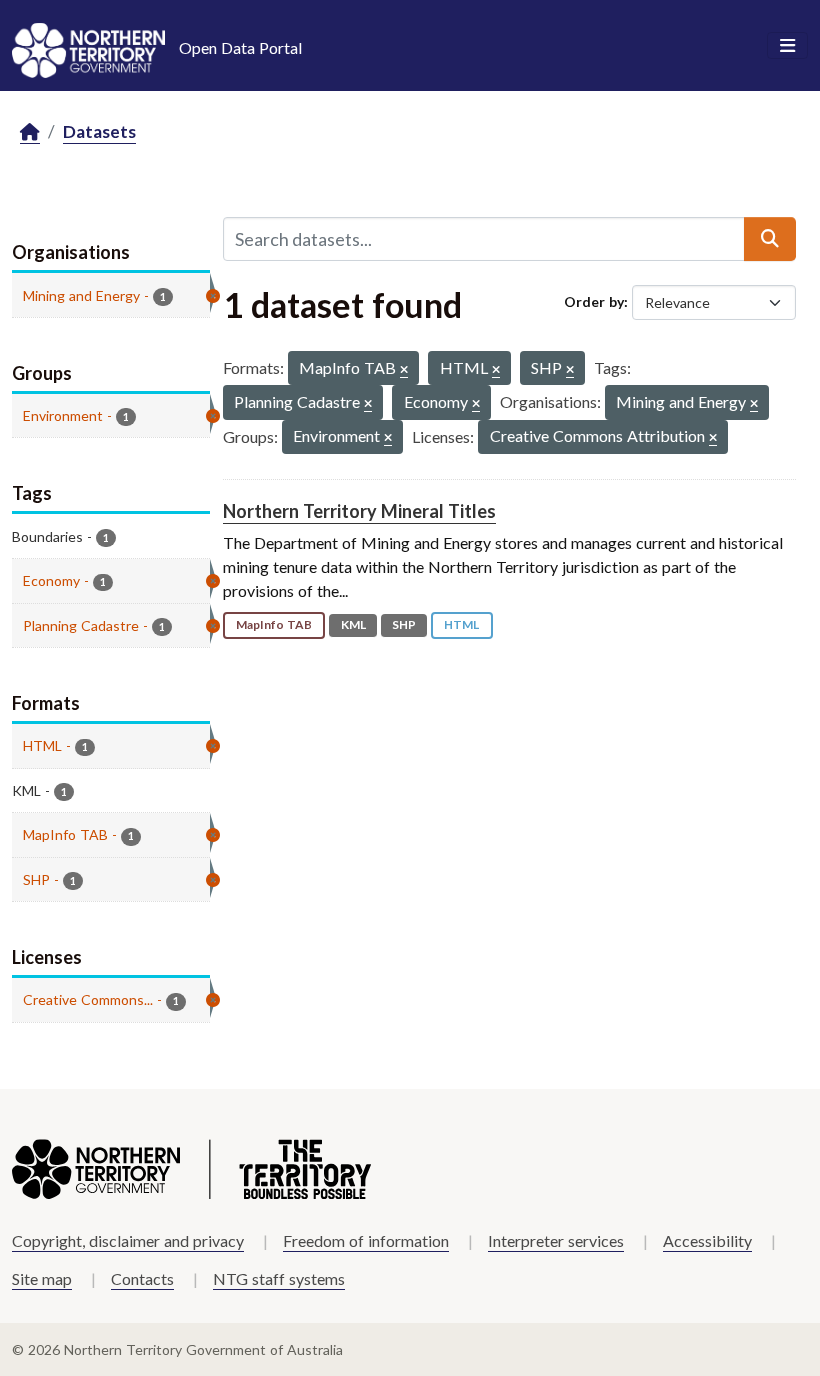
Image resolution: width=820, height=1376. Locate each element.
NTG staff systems (279, 1278)
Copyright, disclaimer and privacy (128, 1240)
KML (353, 624)
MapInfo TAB (274, 624)
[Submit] (770, 239)
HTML (461, 624)
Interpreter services (556, 1240)
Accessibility (707, 1240)
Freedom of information (366, 1240)
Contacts (142, 1278)
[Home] (30, 132)
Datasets (99, 131)
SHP (404, 624)
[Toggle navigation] (787, 46)
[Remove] (404, 370)
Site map (42, 1278)
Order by (594, 301)
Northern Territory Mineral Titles (359, 511)
